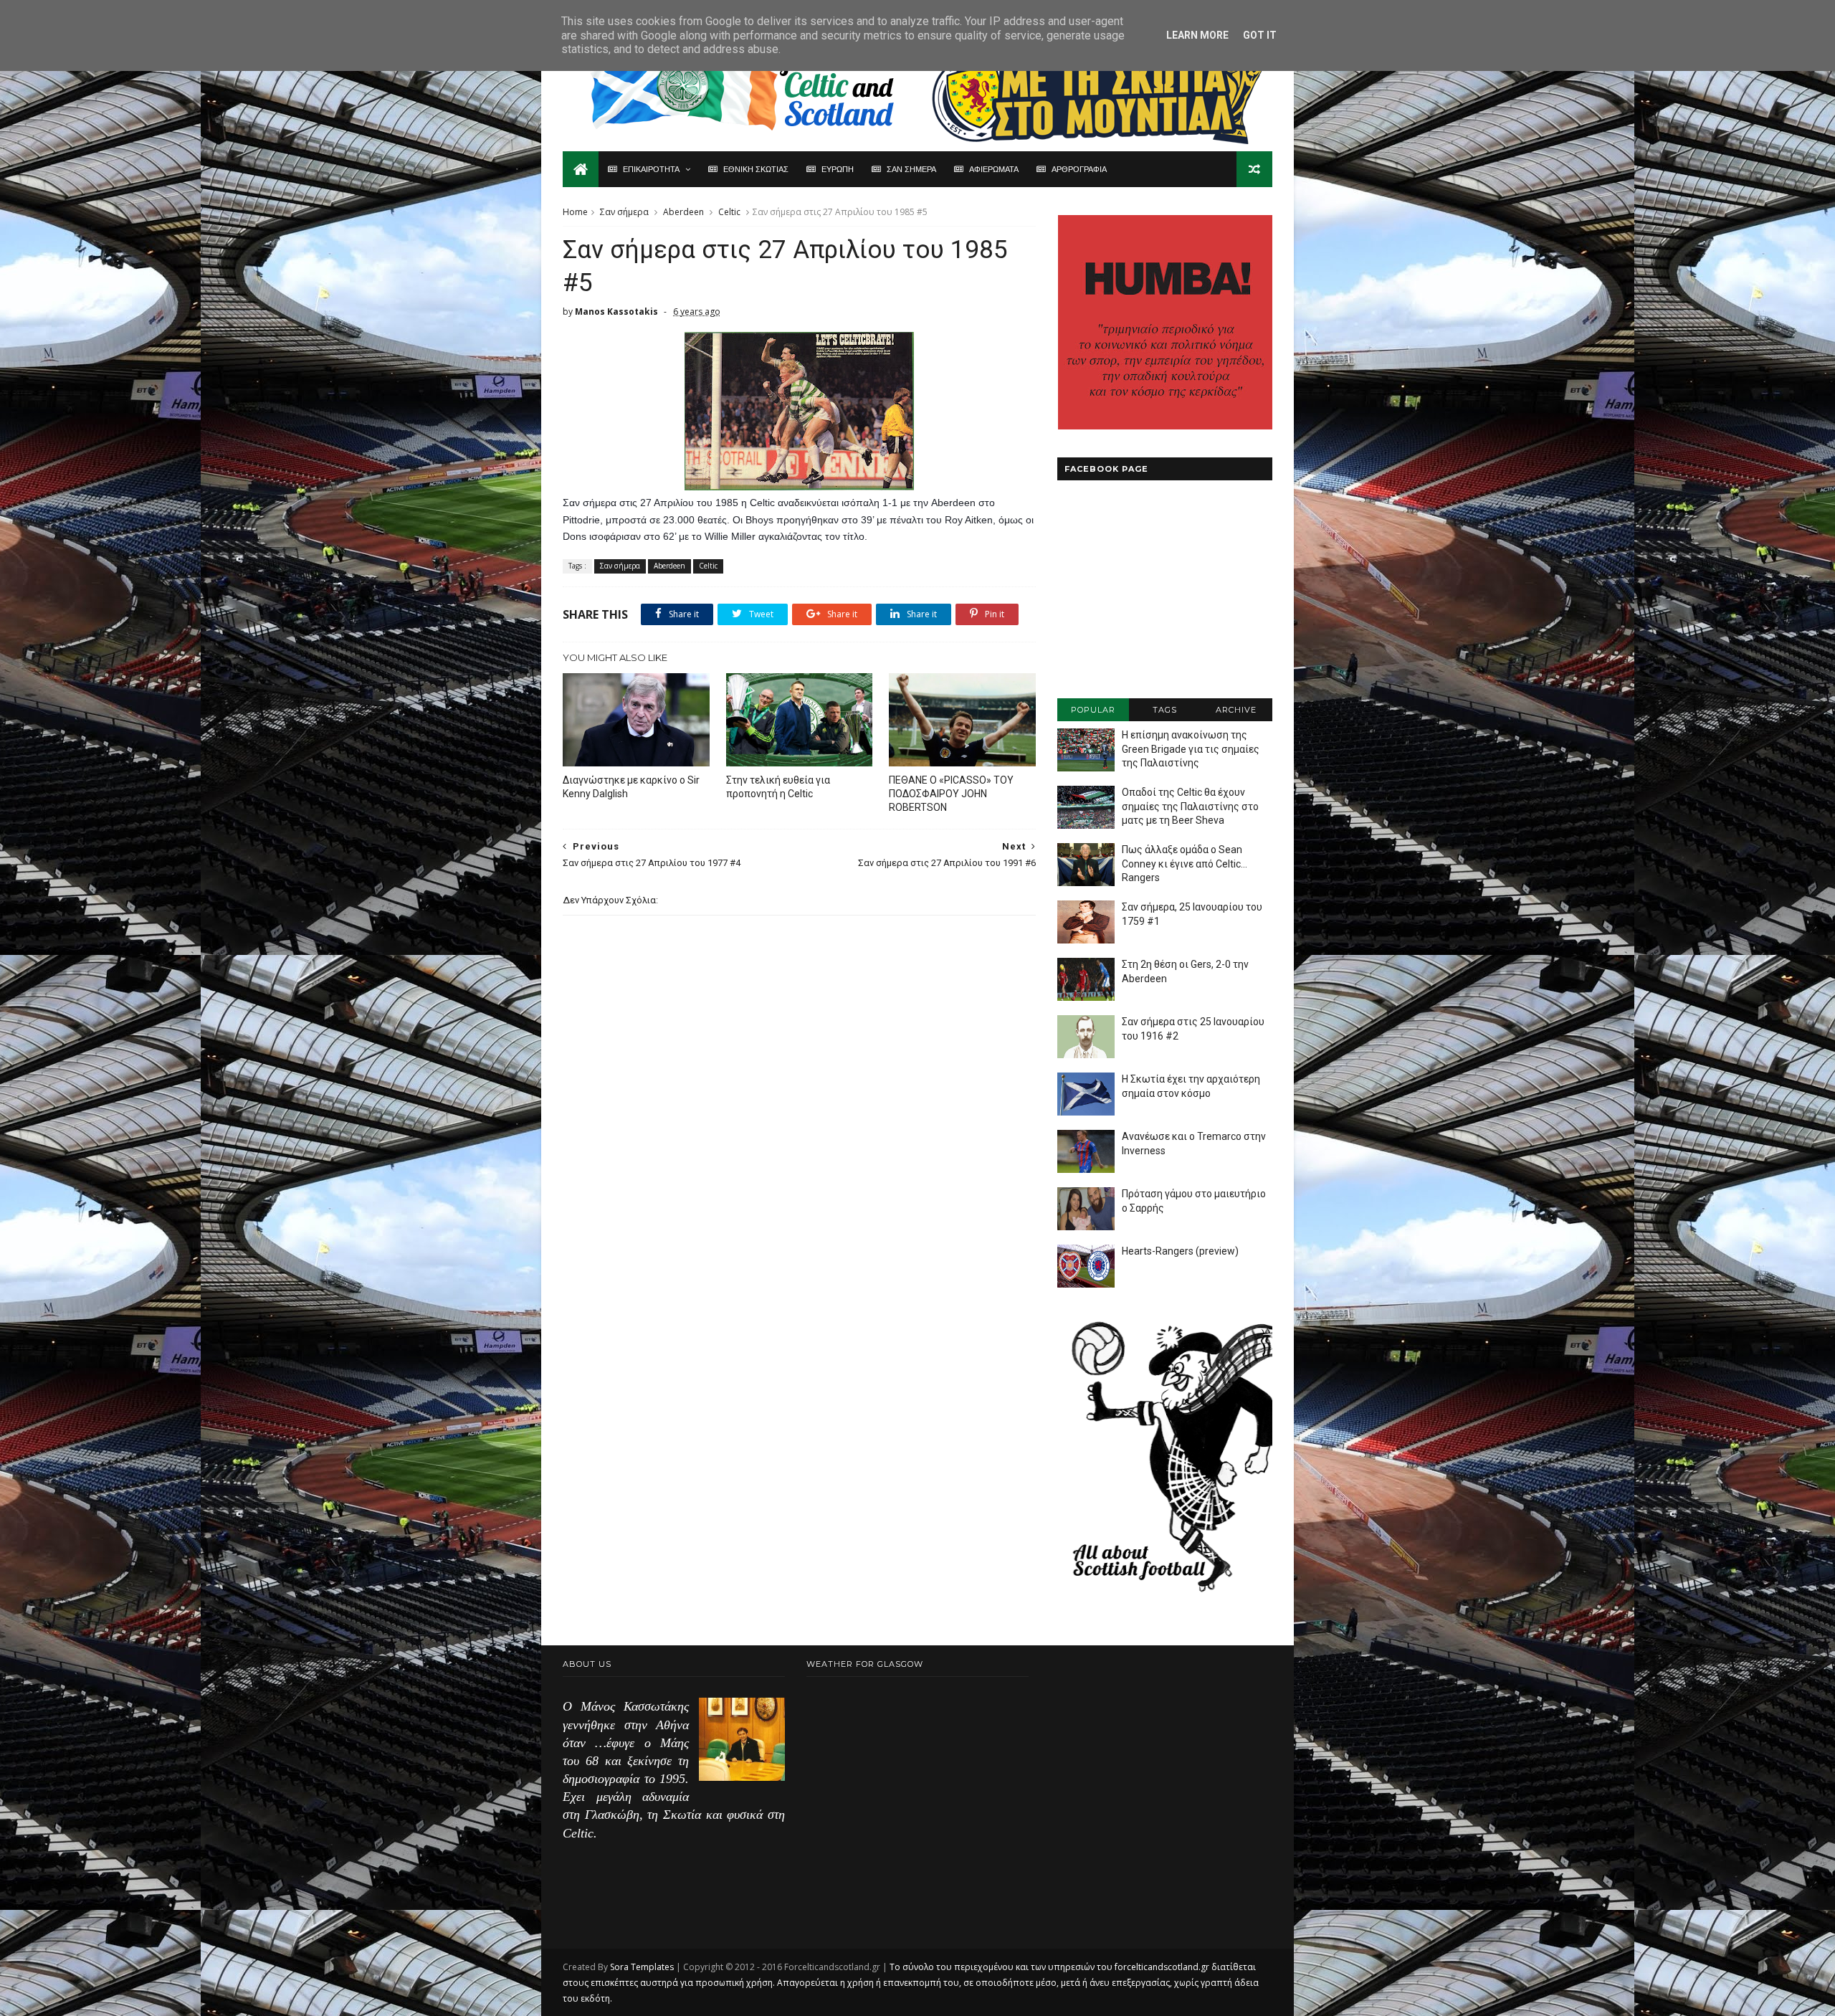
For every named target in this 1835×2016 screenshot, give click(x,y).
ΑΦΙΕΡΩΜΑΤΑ (994, 169)
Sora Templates (642, 1967)
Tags (1165, 710)
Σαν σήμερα (624, 212)
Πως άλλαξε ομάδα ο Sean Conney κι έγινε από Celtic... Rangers (1185, 864)
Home (575, 212)
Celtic (729, 212)
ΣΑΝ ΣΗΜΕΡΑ (911, 169)
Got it (1260, 35)
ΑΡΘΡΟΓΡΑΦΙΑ (1079, 169)
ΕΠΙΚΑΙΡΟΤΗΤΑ (651, 169)
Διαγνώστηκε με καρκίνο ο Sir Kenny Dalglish (631, 787)
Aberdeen (683, 212)
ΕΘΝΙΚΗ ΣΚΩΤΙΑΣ (756, 169)
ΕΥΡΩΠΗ (838, 169)
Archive (1236, 710)
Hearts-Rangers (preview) (1180, 1251)
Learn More (1197, 35)
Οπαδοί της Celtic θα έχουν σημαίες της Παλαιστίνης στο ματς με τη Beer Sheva (1190, 806)
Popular (1093, 710)
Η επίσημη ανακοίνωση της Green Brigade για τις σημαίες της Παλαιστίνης (1191, 749)
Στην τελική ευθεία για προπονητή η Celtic (778, 787)
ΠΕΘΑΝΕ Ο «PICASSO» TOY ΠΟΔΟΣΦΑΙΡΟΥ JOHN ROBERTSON (951, 794)
